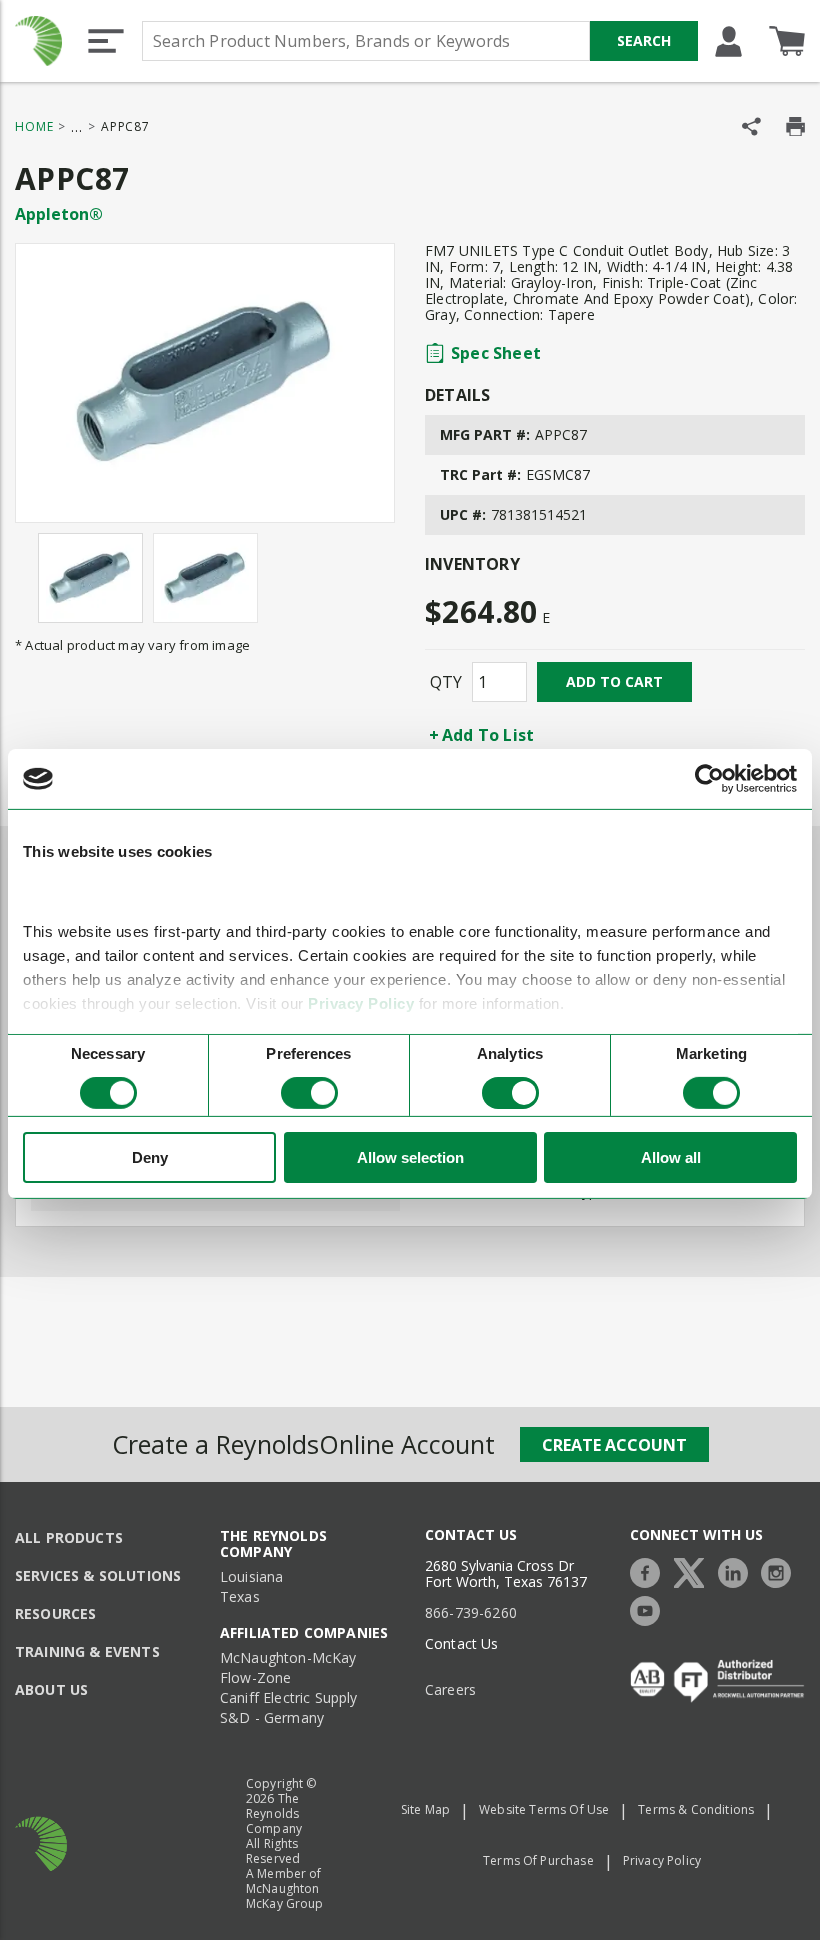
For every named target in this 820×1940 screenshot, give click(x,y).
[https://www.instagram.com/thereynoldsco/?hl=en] (781, 1570)
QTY (446, 682)
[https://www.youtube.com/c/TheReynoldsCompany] (650, 1608)
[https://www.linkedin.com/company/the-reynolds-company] (738, 1570)
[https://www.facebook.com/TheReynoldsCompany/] (650, 1570)
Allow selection (410, 1157)
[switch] (309, 1093)
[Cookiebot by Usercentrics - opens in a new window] (709, 779)
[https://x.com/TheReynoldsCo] (694, 1570)
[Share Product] (751, 126)
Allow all (671, 1157)
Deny (150, 1157)
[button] (106, 41)
